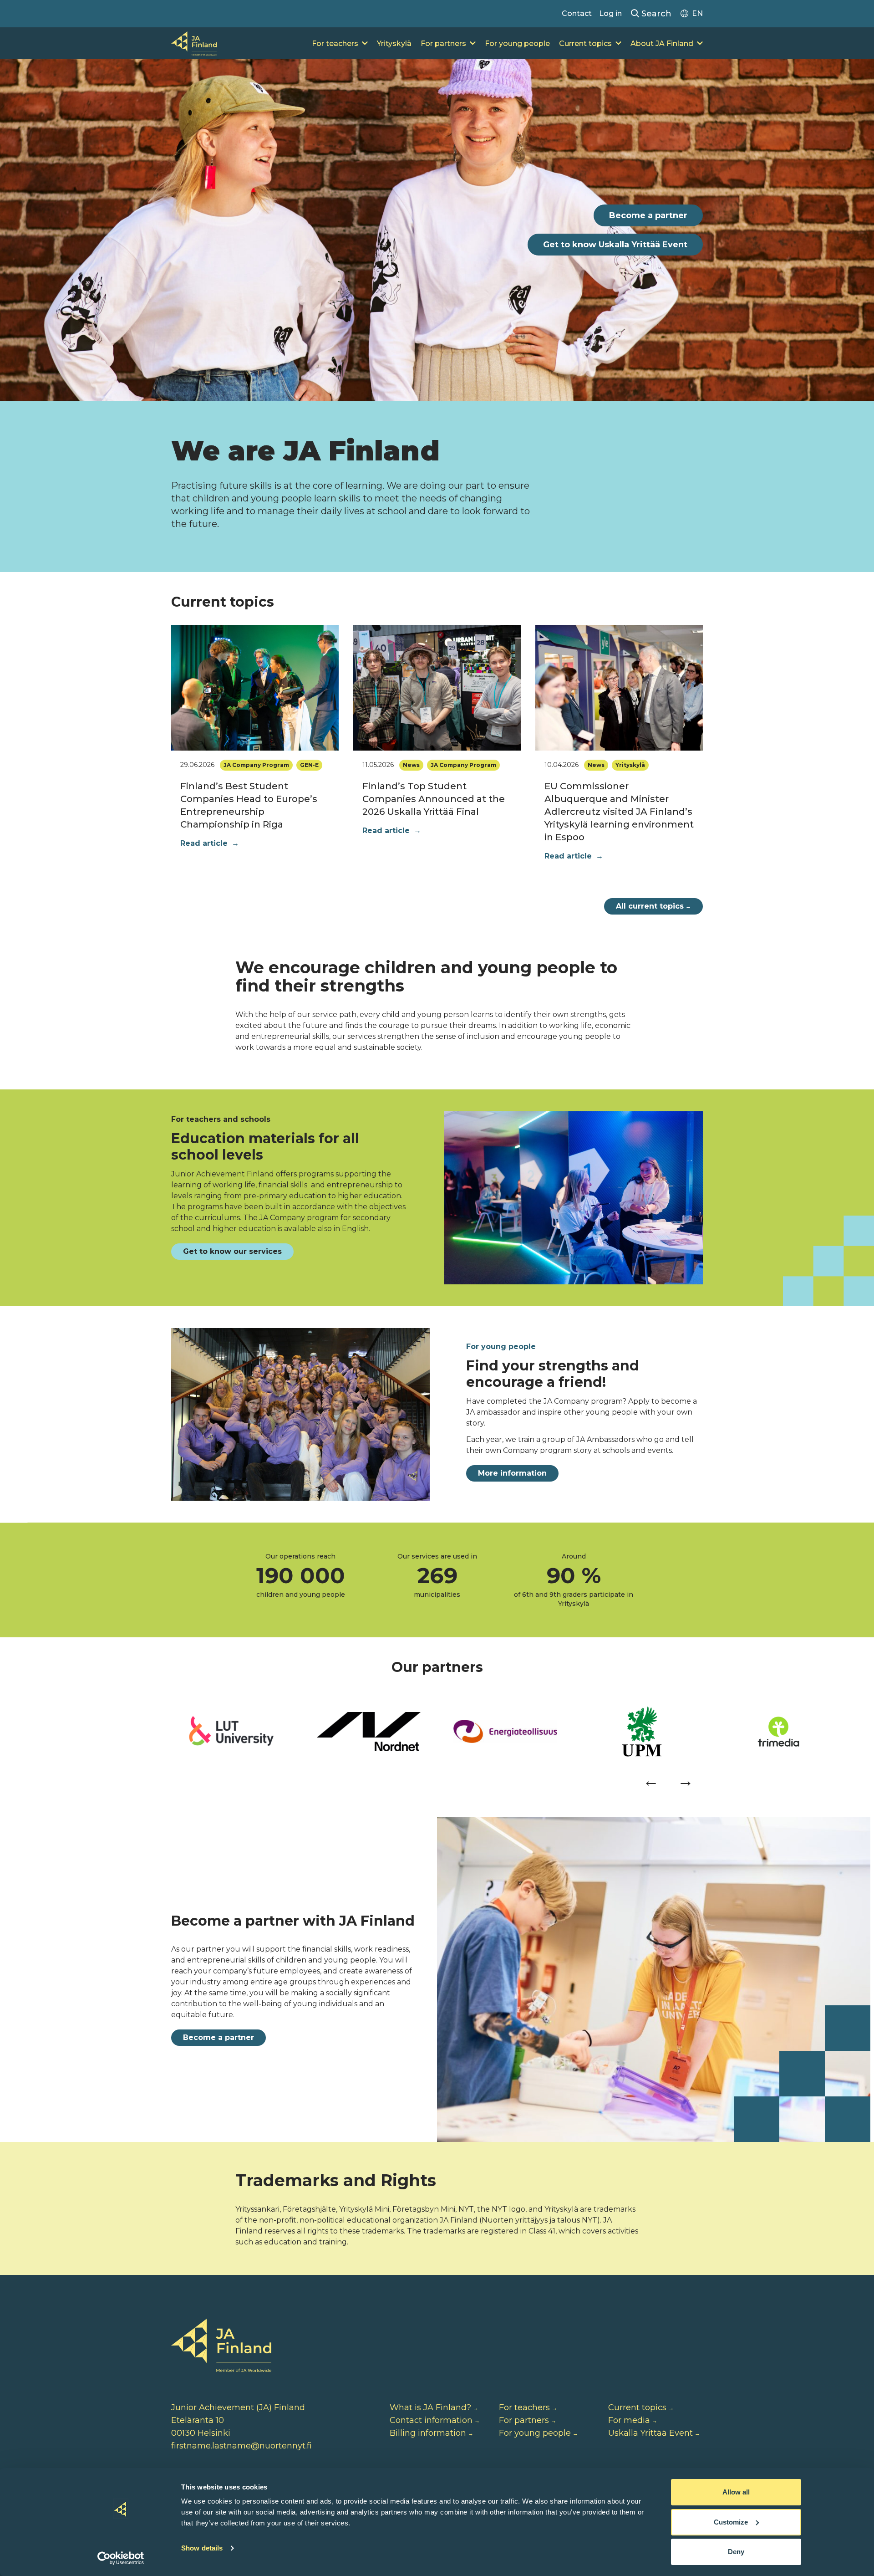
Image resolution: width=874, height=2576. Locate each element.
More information (512, 1473)
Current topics (585, 43)
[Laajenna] (365, 44)
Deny (736, 2552)
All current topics (653, 906)
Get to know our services (232, 1251)
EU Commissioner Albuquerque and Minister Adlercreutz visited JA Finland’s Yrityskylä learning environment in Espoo (619, 812)
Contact (577, 13)
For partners (443, 43)
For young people (517, 43)
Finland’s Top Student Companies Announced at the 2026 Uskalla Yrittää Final (434, 799)
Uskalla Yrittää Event (650, 2433)
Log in (610, 13)
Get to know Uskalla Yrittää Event (615, 245)
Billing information (428, 2433)
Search (655, 14)
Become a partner (648, 215)
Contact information (431, 2420)
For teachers (335, 43)
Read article (210, 843)
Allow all (736, 2492)
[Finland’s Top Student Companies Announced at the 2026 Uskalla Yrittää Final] (437, 688)
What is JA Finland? (430, 2407)
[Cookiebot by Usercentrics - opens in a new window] (121, 2558)
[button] (651, 1780)
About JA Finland (662, 43)
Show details (202, 2548)
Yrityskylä (394, 43)
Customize (731, 2522)
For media (629, 2420)
